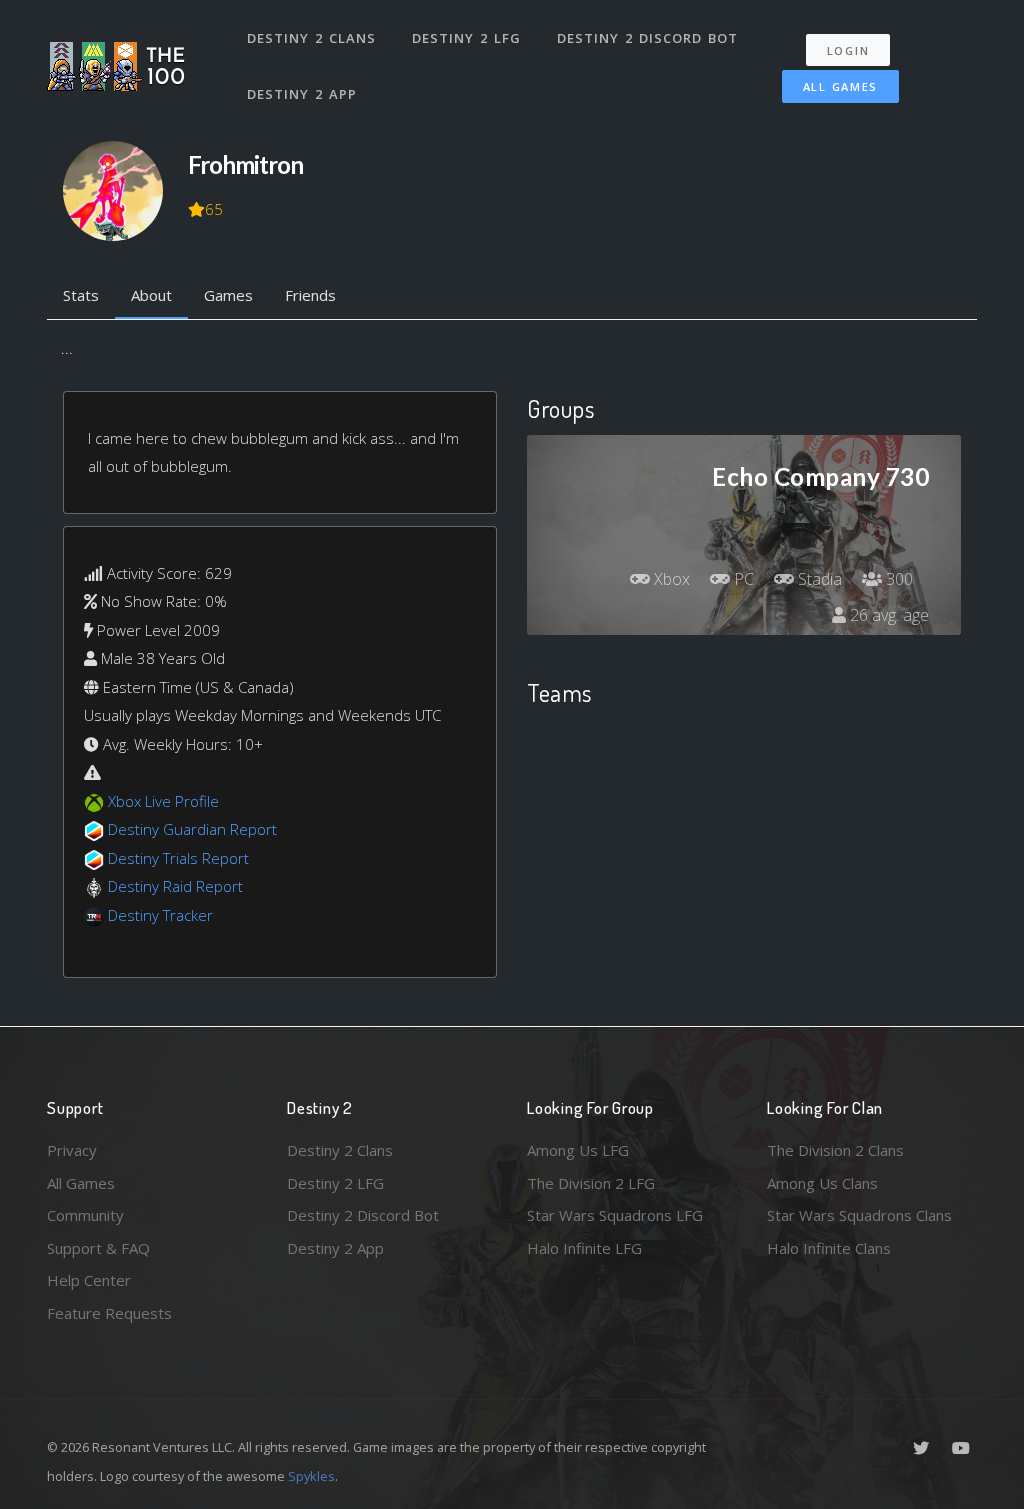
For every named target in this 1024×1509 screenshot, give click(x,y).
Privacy (72, 1150)
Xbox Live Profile (163, 801)
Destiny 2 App (302, 94)
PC (742, 579)
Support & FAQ (98, 1248)
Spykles (311, 1476)
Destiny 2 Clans (311, 38)
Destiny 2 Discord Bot (647, 38)
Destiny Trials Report (178, 858)
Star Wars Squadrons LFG (615, 1215)
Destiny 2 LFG (466, 38)
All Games (840, 86)
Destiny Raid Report (175, 886)
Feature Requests (109, 1313)
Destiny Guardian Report (192, 829)
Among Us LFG (578, 1150)
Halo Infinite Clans (829, 1248)
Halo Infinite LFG (584, 1248)
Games (228, 295)
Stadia (818, 579)
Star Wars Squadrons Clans (859, 1215)
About (151, 295)
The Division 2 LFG (591, 1183)
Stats (81, 295)
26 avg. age (887, 615)
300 (897, 579)
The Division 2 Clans (835, 1150)
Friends (310, 295)
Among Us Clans (822, 1183)
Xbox (670, 579)
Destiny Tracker (160, 915)
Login (848, 50)
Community (85, 1215)
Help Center (89, 1280)
